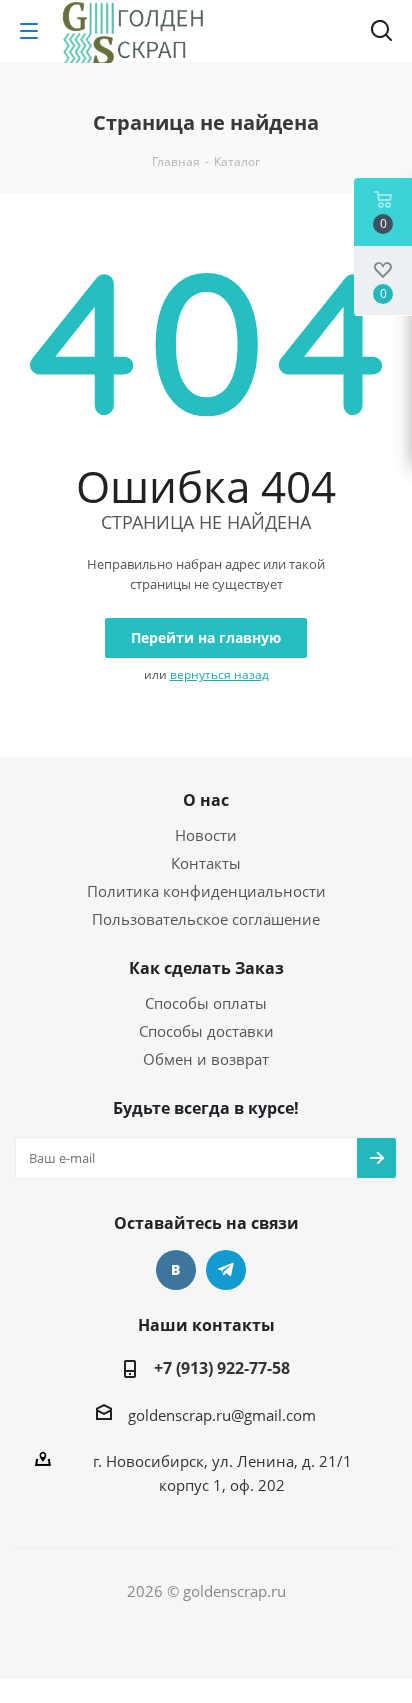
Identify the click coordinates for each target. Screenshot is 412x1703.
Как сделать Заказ (206, 968)
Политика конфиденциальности (206, 891)
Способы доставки (206, 1031)
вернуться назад (219, 674)
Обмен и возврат (206, 1059)
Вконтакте (176, 1270)
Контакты (206, 863)
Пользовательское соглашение (206, 919)
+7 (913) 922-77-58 (222, 1368)
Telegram (226, 1270)
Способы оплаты (206, 1003)
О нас (206, 800)
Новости (206, 835)
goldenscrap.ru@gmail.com (222, 1415)
